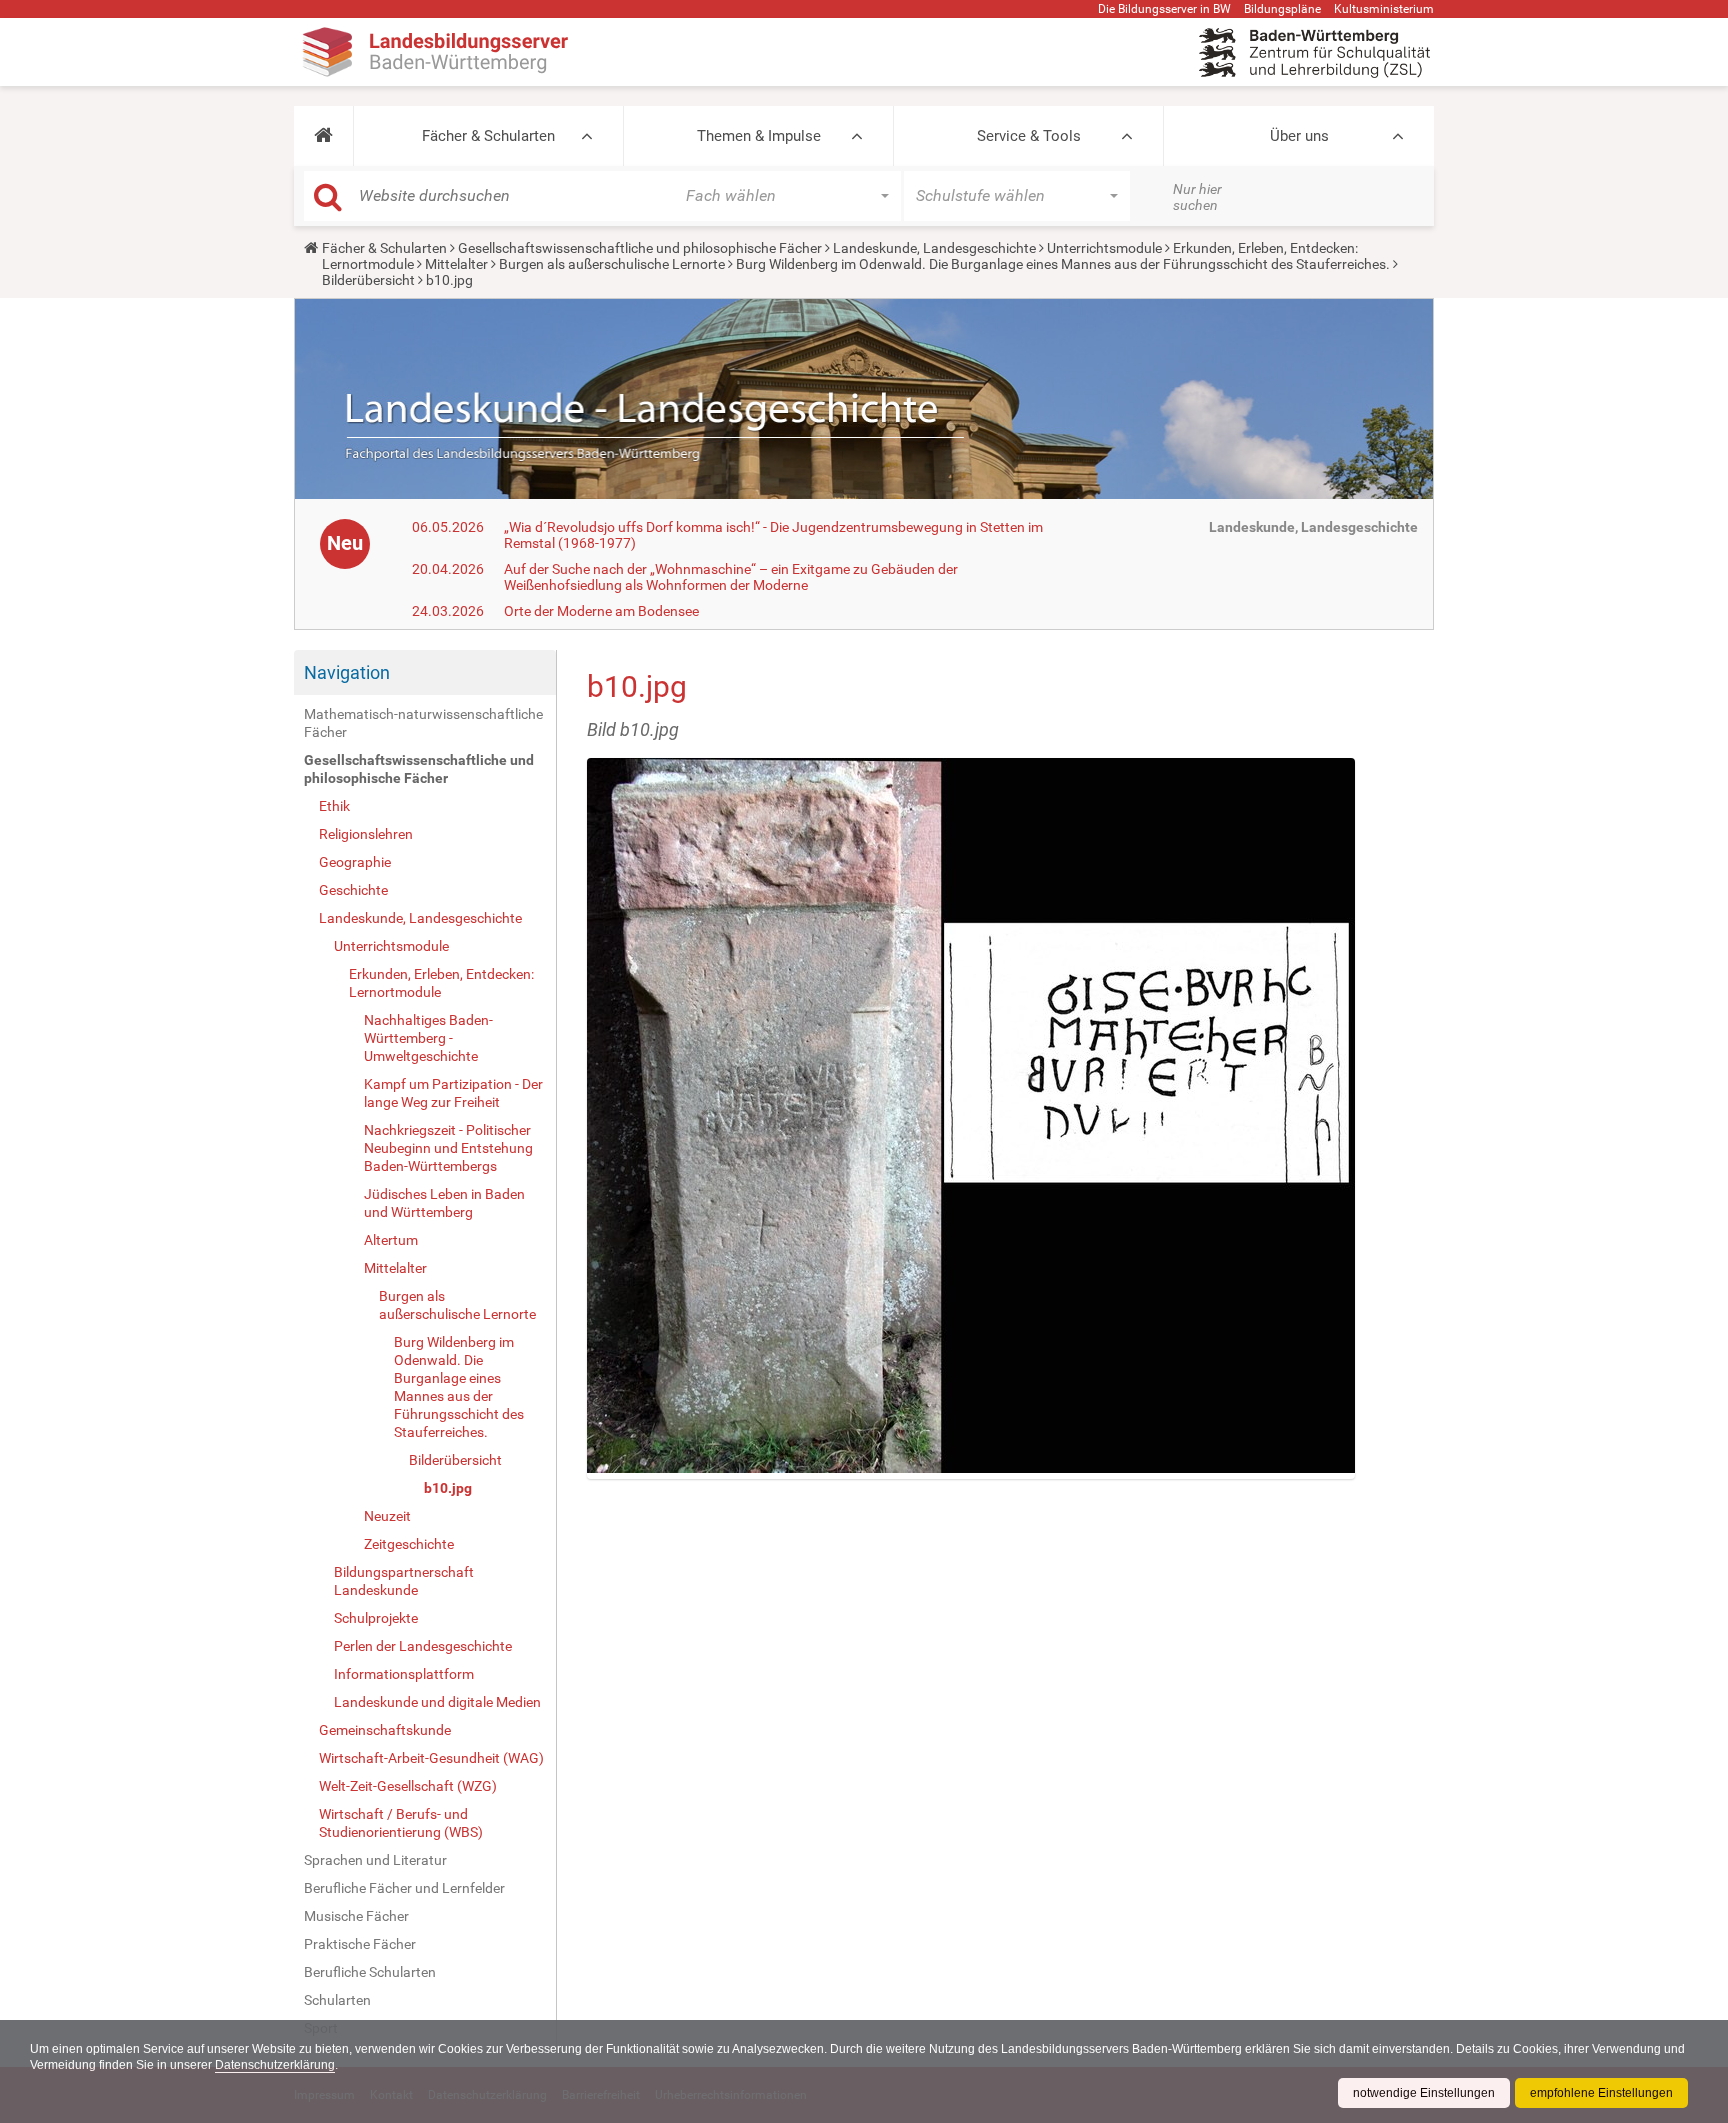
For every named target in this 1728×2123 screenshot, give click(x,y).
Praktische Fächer (360, 1944)
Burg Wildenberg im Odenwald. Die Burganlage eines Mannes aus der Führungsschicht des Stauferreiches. (1063, 264)
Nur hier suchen (1197, 197)
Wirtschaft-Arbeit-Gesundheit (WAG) (431, 1758)
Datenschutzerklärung (275, 2065)
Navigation (347, 672)
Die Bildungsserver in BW (1164, 9)
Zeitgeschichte (409, 1544)
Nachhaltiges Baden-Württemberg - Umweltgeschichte (428, 1038)
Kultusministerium (1384, 9)
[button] (323, 136)
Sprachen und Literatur (375, 1860)
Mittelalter (456, 264)
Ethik (334, 806)
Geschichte (353, 890)
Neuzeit (387, 1516)
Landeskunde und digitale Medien (437, 1702)
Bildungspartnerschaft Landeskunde (404, 1581)
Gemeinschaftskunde (385, 1730)
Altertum (391, 1240)
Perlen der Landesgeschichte (423, 1646)
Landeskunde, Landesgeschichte (934, 248)
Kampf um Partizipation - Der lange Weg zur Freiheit (453, 1093)
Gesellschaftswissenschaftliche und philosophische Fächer (640, 248)
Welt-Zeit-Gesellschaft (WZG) (408, 1786)
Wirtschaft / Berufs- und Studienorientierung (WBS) (401, 1823)
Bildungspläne (1282, 9)
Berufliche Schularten (370, 1972)
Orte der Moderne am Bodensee (601, 611)
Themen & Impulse (759, 136)
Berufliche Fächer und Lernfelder (404, 1888)
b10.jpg (448, 1488)
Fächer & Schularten (488, 136)
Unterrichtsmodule (1104, 248)
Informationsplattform (404, 1674)
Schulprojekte (376, 1618)
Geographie (355, 862)
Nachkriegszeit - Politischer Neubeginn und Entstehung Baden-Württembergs (448, 1148)
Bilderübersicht (368, 280)
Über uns (1299, 136)
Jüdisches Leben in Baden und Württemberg (444, 1203)
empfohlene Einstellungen (1601, 2093)
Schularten (337, 2000)
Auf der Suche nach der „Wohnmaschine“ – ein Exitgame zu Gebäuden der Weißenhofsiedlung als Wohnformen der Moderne (731, 577)
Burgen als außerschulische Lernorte (612, 264)
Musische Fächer (356, 1916)
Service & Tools (1029, 136)
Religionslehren (366, 834)
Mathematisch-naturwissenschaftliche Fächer (423, 723)
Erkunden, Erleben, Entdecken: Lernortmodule (441, 983)
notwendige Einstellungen (1424, 2093)
